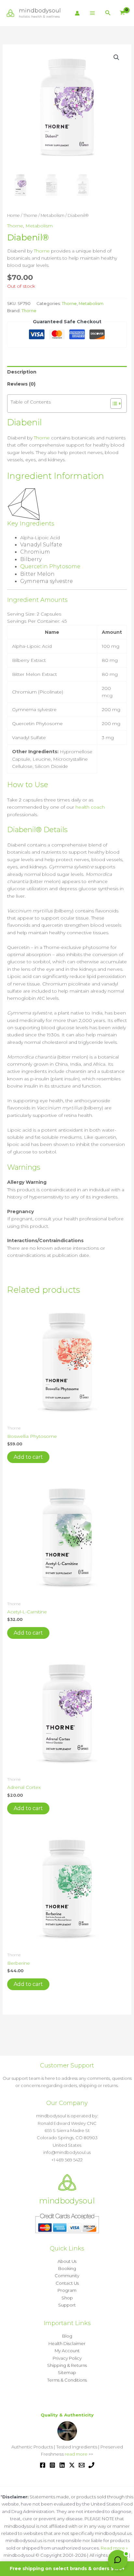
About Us (67, 2261)
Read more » (114, 2548)
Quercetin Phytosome (50, 566)
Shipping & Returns (67, 2365)
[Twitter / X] (72, 2465)
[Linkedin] (62, 2465)
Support (67, 2305)
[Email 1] (82, 2465)
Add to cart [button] (28, 1457)
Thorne (30, 215)
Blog (67, 2336)
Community (67, 2276)
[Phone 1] (91, 2465)
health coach (90, 807)
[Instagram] (52, 2465)
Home (13, 215)
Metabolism (53, 215)
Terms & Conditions (67, 2380)
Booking (67, 2268)
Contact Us (67, 2283)
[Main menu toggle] (92, 13)
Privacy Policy (67, 2358)
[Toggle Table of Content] (113, 404)
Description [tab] (22, 372)
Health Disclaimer (67, 2343)
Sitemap (67, 2372)
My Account (67, 2351)
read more (76, 2454)
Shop (67, 2298)
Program (67, 2290)
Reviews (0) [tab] (21, 384)
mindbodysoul (40, 10)
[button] (108, 13)
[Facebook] (43, 2465)
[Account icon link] (77, 13)
